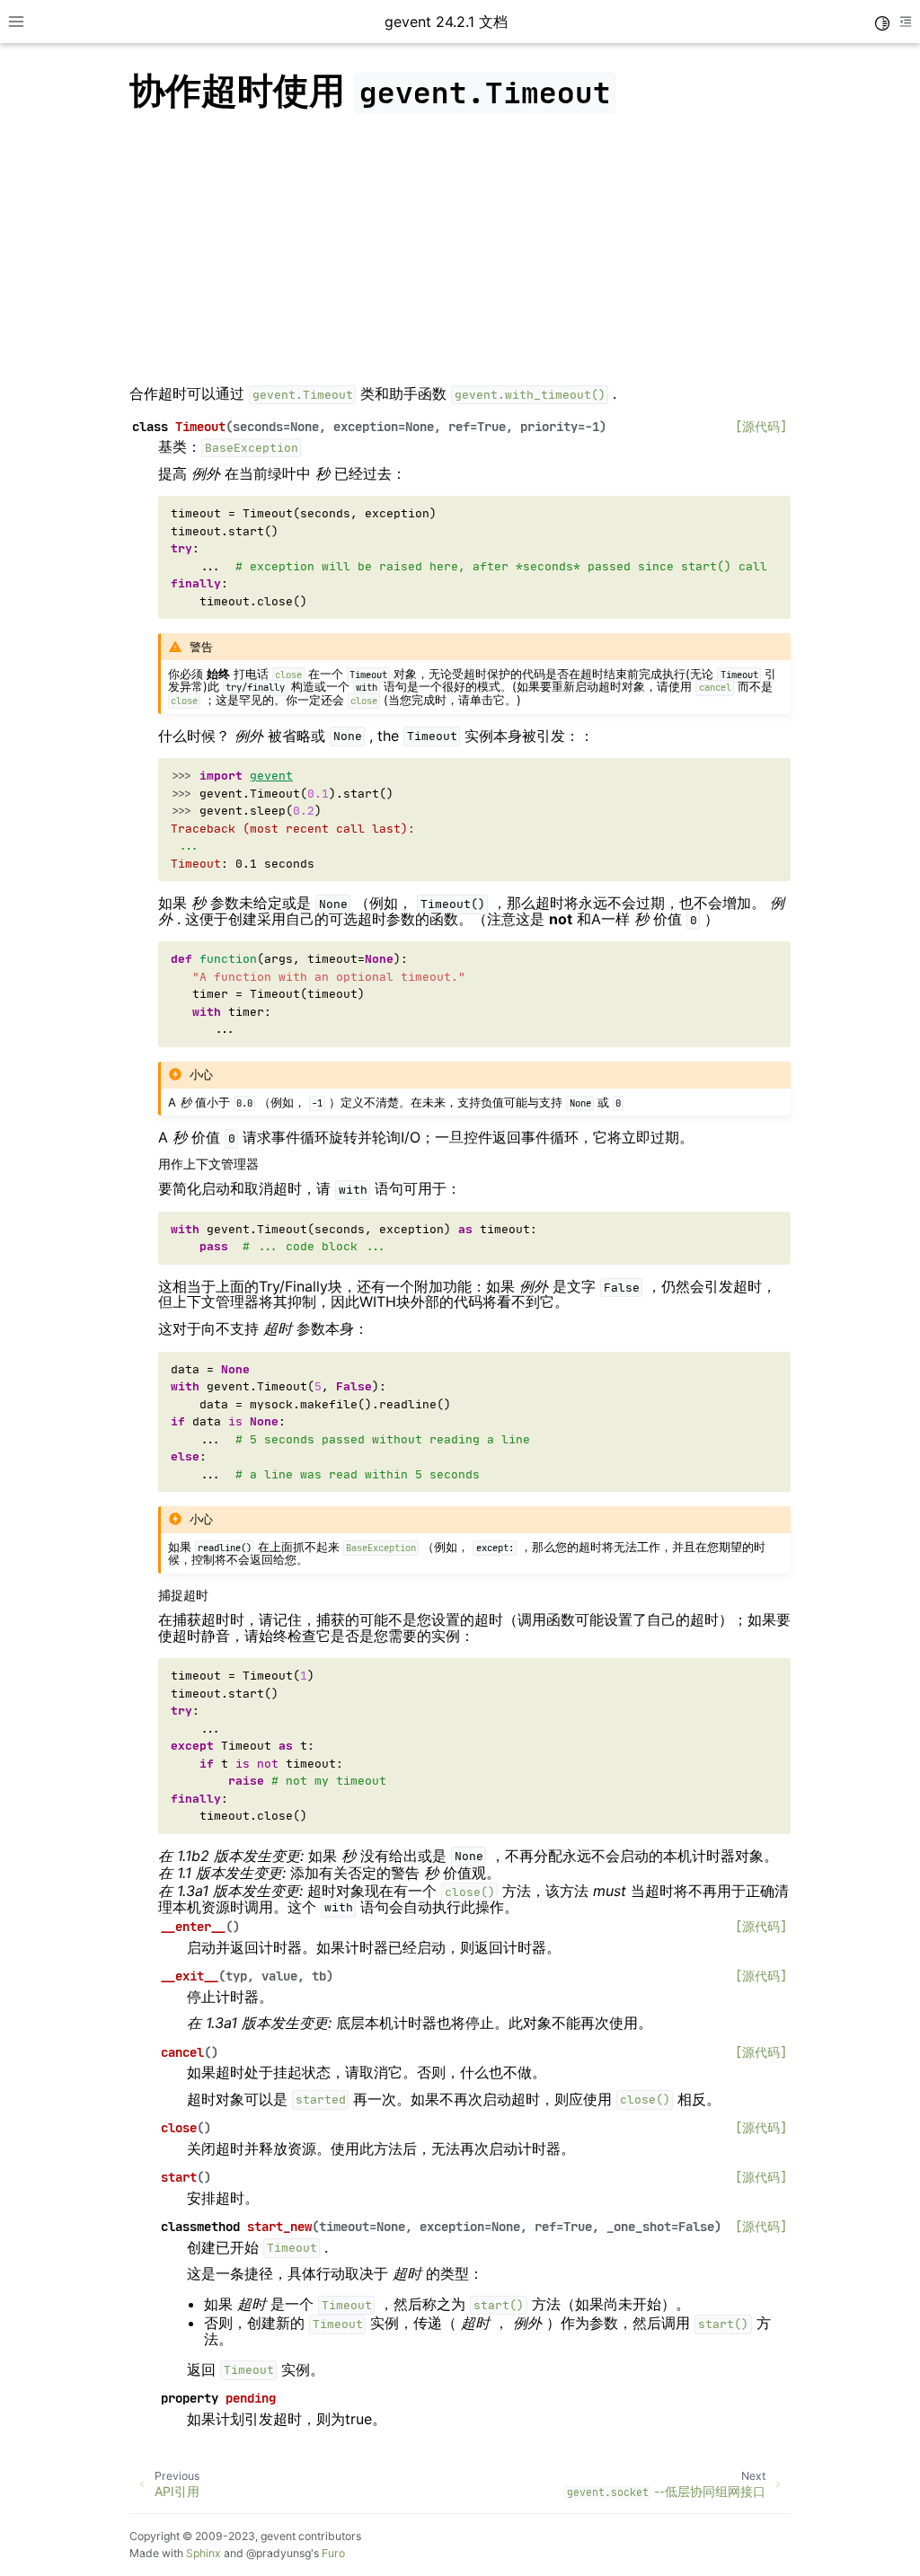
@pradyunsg (279, 2553)
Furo (333, 2553)
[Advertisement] (460, 253)
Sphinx (203, 2553)
